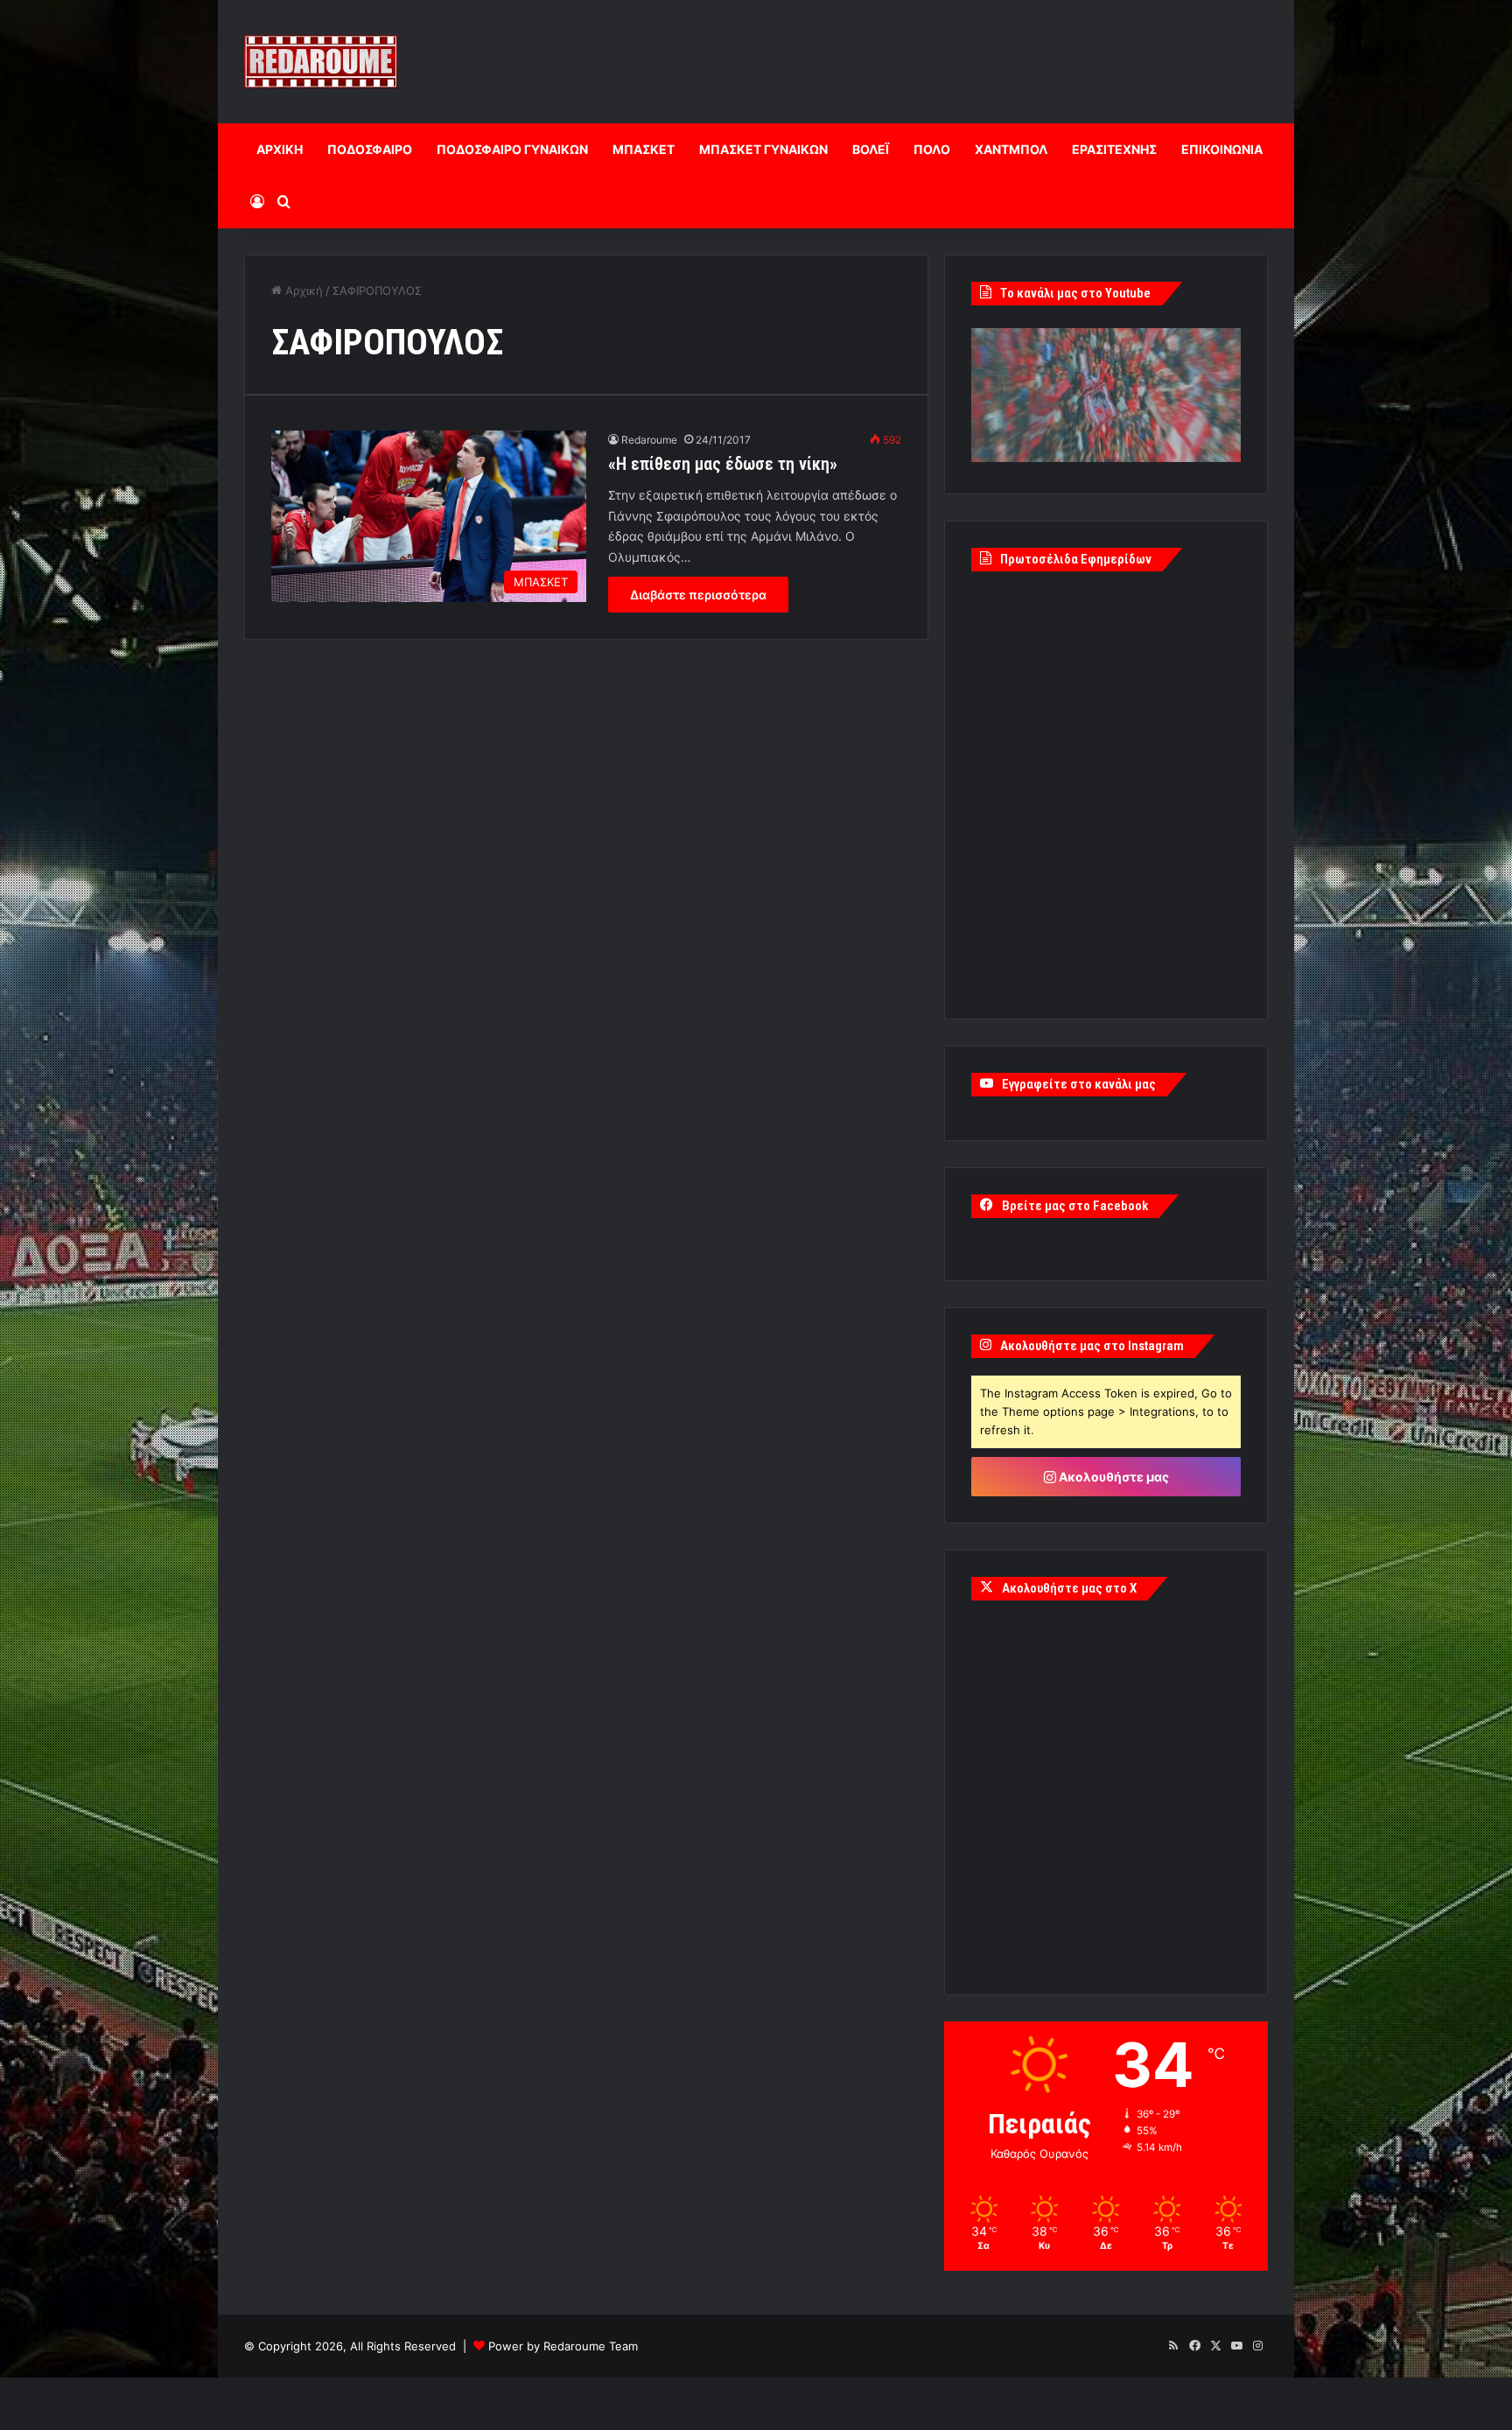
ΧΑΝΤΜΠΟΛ (1011, 149)
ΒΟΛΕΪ (871, 149)
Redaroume (649, 440)
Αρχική (302, 291)
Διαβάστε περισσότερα (698, 595)
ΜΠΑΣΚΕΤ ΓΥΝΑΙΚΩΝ (763, 149)
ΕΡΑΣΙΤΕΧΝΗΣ (1114, 149)
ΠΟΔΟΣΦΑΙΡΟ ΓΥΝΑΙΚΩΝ (512, 149)
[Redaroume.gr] (321, 62)
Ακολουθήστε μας (1113, 1477)
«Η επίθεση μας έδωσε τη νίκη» (723, 464)
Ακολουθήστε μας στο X (1069, 1588)
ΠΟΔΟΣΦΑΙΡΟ (370, 149)
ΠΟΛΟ (932, 149)
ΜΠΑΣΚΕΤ (644, 149)
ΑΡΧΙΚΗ (280, 149)
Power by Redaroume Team (563, 2346)
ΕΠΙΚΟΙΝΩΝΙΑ (1222, 149)
